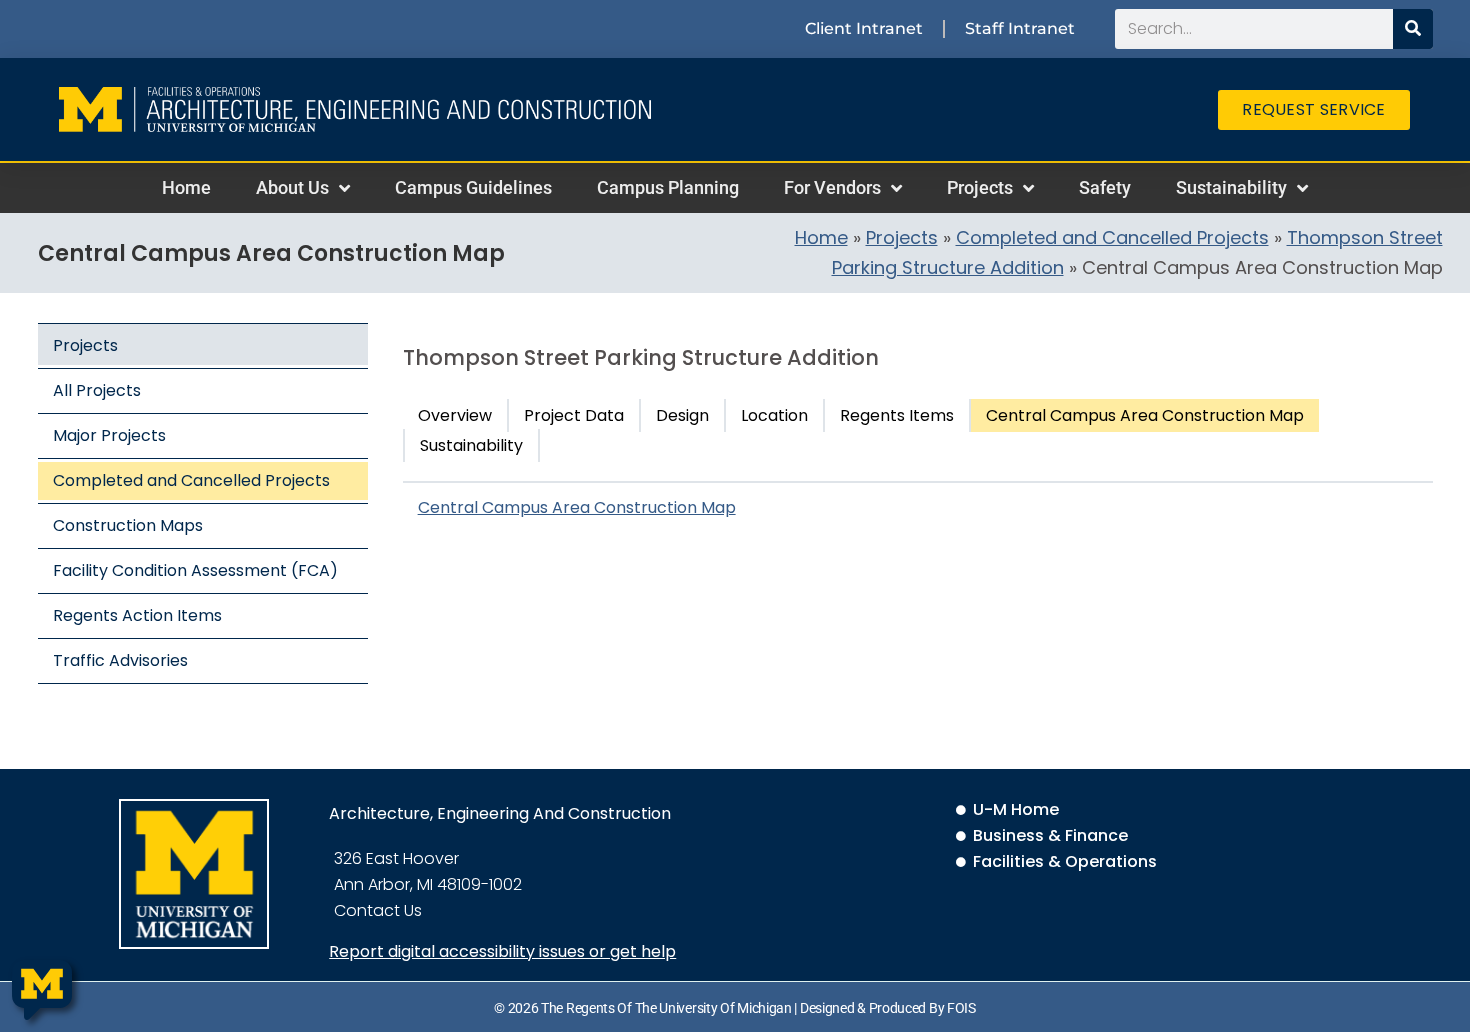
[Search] (1413, 29)
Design (682, 415)
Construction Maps (128, 525)
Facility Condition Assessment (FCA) (195, 570)
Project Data (574, 415)
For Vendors (832, 187)
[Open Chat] (42, 990)
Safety (1105, 187)
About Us (292, 187)
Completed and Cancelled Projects (1112, 237)
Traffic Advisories (120, 660)
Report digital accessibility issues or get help (502, 951)
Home (186, 187)
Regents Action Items (137, 615)
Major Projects (109, 435)
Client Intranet (864, 28)
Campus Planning (668, 187)
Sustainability (1231, 187)
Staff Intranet (1020, 28)
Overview (455, 415)
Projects (980, 187)
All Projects (97, 390)
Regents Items (897, 415)
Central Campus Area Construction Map (1145, 415)
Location (774, 415)
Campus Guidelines (473, 187)
